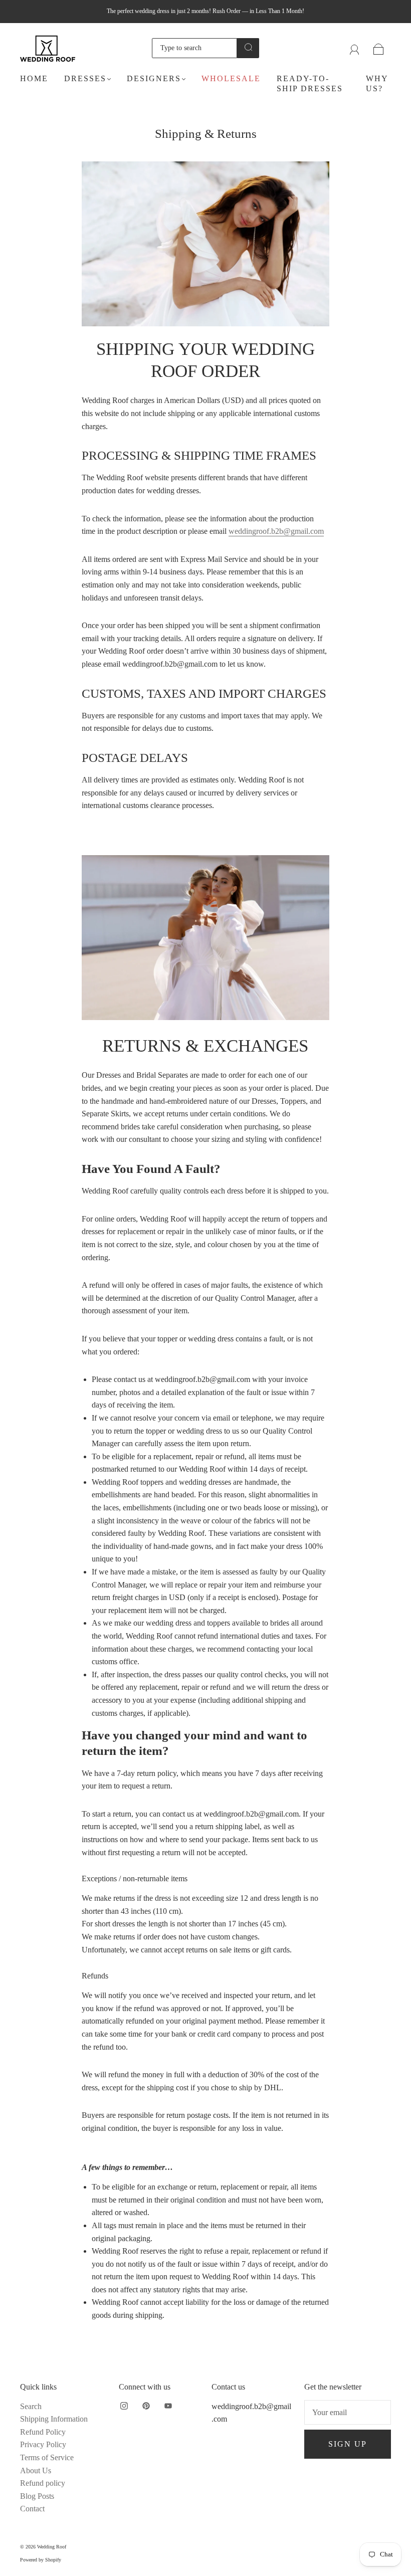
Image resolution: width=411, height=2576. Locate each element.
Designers (154, 78)
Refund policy (43, 2483)
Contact (32, 2509)
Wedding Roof (52, 2547)
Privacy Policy (43, 2444)
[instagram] (124, 2406)
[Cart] (379, 48)
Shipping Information (54, 2419)
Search (31, 2406)
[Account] (355, 48)
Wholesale (231, 78)
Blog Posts (37, 2496)
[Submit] (248, 47)
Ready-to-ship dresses (310, 83)
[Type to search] (195, 48)
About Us (36, 2470)
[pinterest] (146, 2406)
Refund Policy (43, 2432)
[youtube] (168, 2406)
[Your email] (348, 2413)
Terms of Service (47, 2457)
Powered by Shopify (41, 2560)
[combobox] (195, 48)
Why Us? (377, 83)
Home (34, 78)
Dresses (85, 78)
